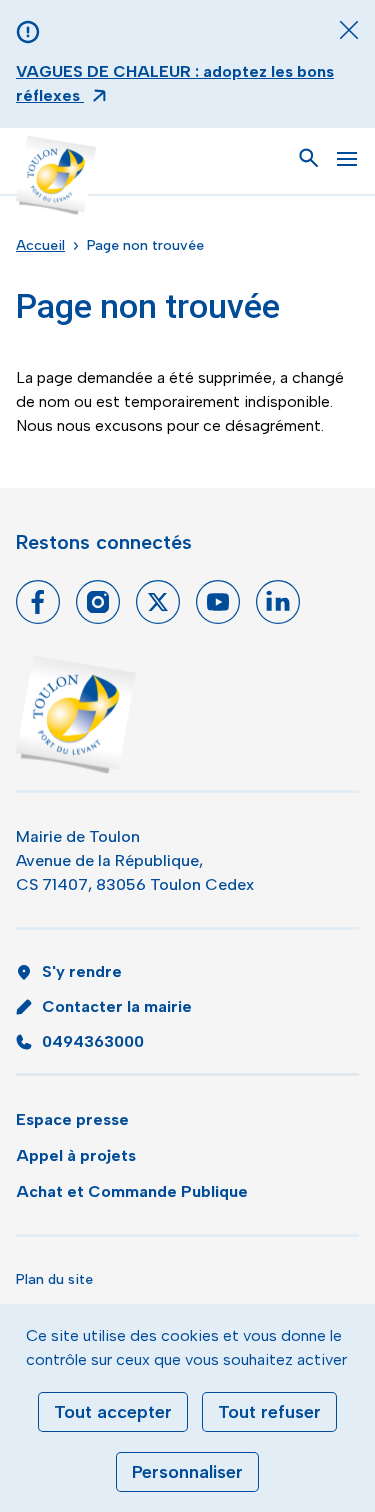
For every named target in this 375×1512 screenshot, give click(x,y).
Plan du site (54, 1279)
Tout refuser (269, 1412)
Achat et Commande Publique (132, 1191)
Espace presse (72, 1119)
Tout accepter (113, 1412)
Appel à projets (76, 1155)
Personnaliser (187, 1472)
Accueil (40, 245)
